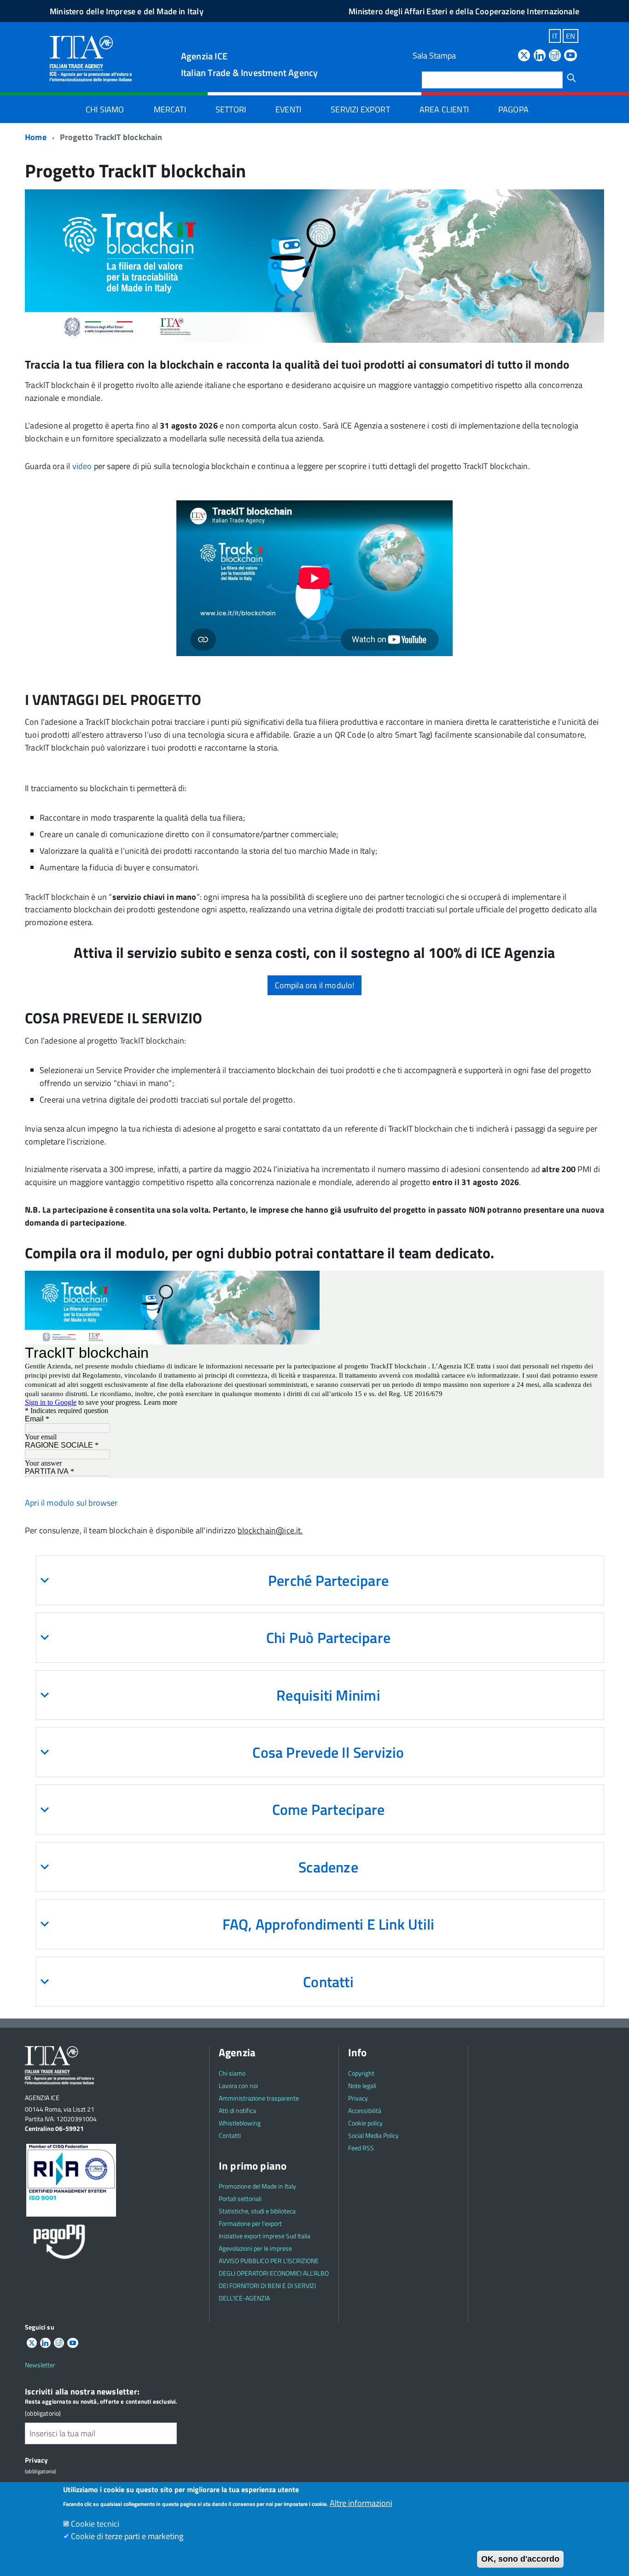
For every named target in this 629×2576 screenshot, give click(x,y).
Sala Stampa (434, 56)
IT (555, 36)
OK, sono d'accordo (520, 2559)
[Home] (91, 58)
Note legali (362, 2086)
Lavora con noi (238, 2086)
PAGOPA (513, 109)
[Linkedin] (540, 56)
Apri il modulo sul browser (71, 1503)
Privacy (358, 2098)
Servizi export (360, 109)
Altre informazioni (361, 2503)
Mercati (170, 109)
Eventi (288, 109)
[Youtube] (571, 56)
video (82, 466)
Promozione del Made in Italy (257, 2186)
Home (36, 137)
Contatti (230, 2135)
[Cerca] (571, 78)
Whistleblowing (240, 2123)
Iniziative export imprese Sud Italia (265, 2236)
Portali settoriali (240, 2198)
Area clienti (444, 109)
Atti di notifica (237, 2110)
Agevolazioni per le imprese (255, 2248)
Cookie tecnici (95, 2524)
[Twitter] (524, 56)
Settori (231, 109)
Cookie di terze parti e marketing (127, 2536)
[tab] (320, 1580)
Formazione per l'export (250, 2223)
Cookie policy (365, 2123)
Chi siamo (105, 109)
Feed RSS (361, 2148)
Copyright (361, 2073)
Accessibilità (365, 2110)
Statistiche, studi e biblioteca (257, 2211)
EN (571, 36)
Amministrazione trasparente (259, 2098)
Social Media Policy (373, 2135)
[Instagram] (555, 56)
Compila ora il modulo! (315, 985)
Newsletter (40, 2365)
